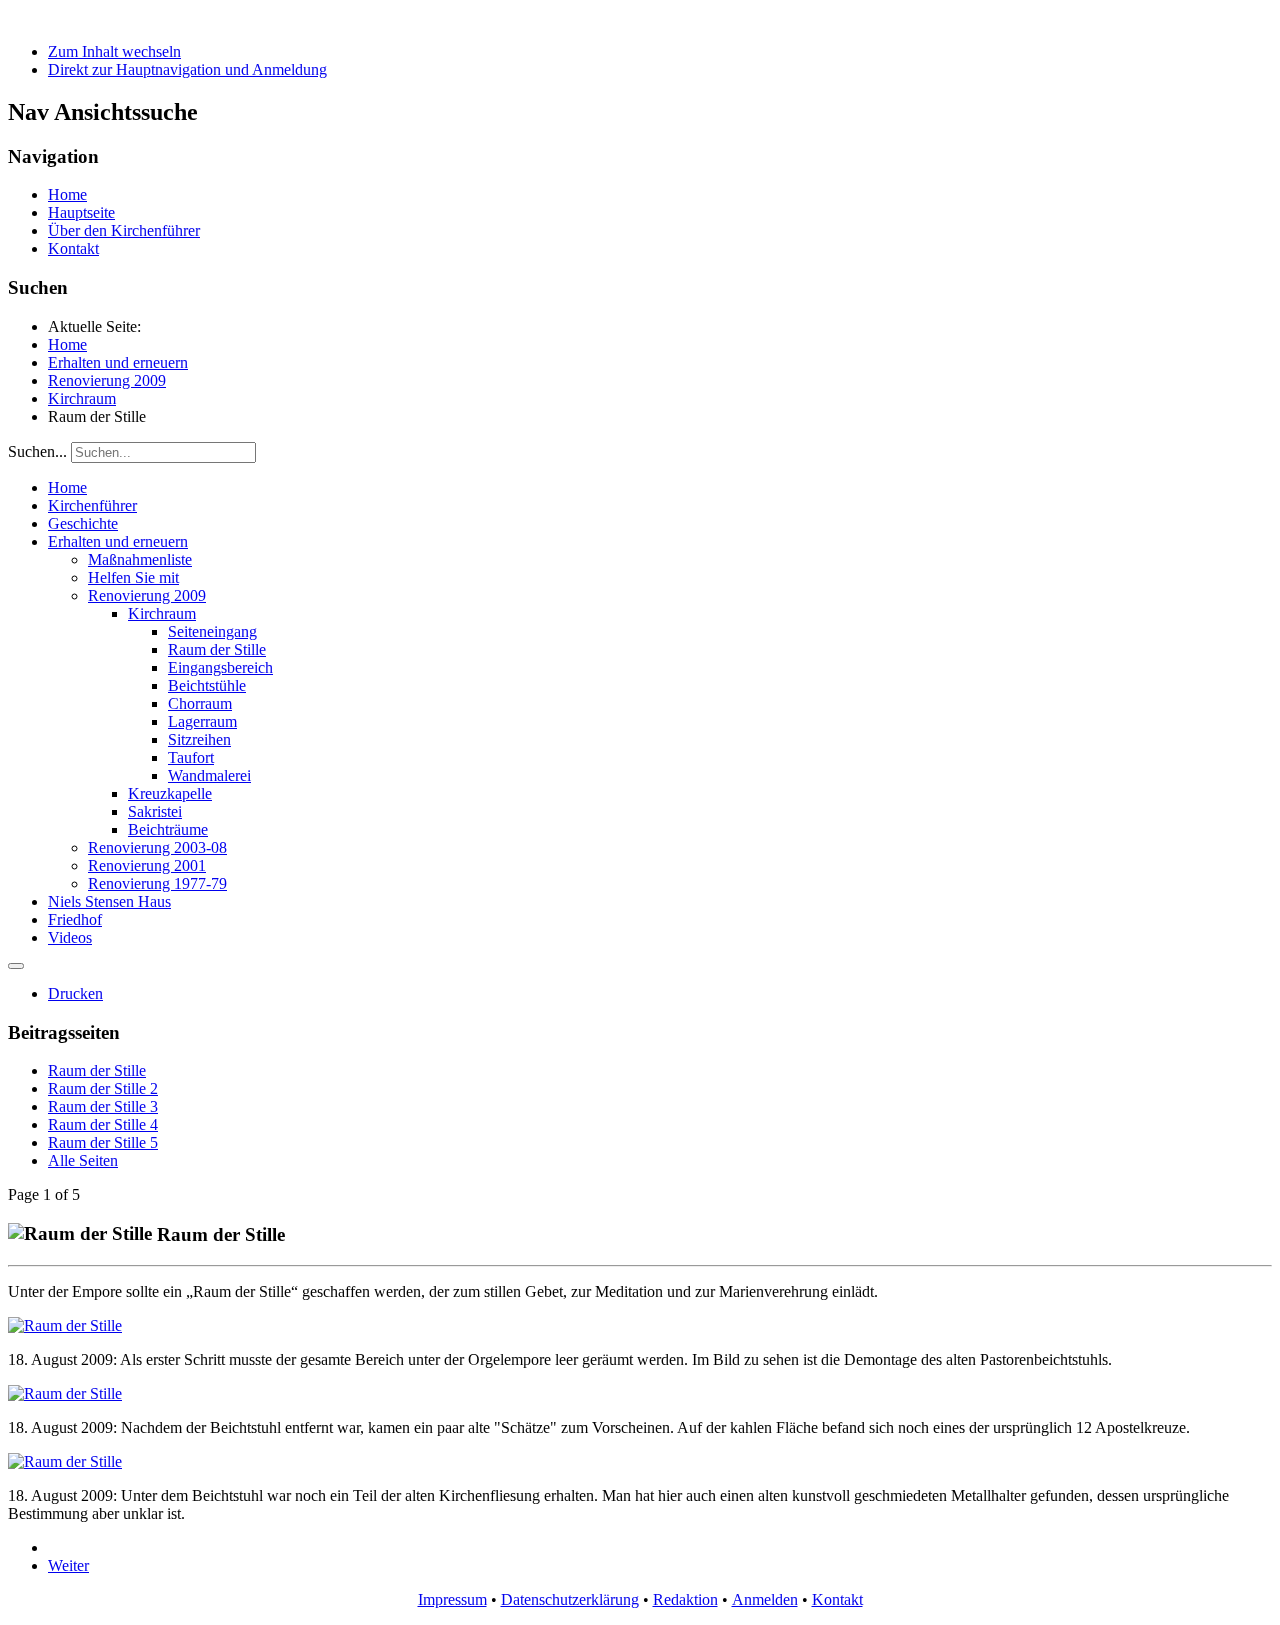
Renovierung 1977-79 (157, 883)
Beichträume (168, 829)
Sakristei (155, 811)
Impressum (452, 1599)
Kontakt (73, 248)
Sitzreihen (199, 739)
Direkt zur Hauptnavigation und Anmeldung (187, 69)
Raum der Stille (217, 649)
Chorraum (200, 703)
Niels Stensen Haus (109, 901)
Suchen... (37, 451)
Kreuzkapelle (170, 793)
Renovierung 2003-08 (157, 847)
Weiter (68, 1565)
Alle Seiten (83, 1160)
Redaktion (685, 1599)
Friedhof (75, 919)
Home (67, 194)
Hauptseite (81, 212)
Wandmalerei (209, 775)
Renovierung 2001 (147, 865)
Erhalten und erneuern (118, 541)
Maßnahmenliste (140, 559)
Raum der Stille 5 (103, 1142)
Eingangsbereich (220, 667)
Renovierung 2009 (147, 595)
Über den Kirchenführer (124, 230)
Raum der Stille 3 (103, 1106)
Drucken (75, 993)
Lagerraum (202, 721)
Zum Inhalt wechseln (114, 51)
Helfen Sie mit (133, 577)
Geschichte (83, 523)
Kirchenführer (92, 505)
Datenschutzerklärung (570, 1599)
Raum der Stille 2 (103, 1088)
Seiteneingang (212, 631)
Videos (70, 937)
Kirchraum (162, 613)
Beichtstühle (207, 685)
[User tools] (16, 966)
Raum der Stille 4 (103, 1124)
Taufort (191, 757)
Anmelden (765, 1599)
